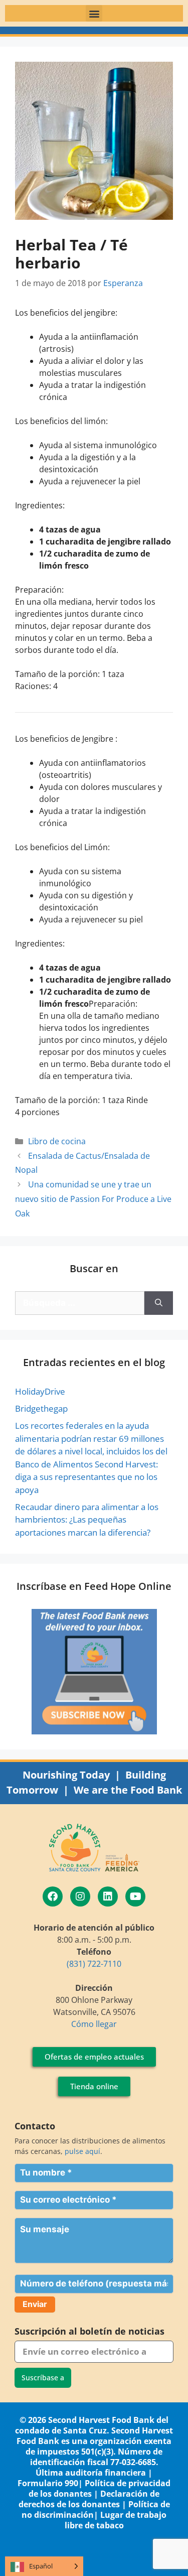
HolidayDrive (40, 1391)
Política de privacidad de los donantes (100, 2488)
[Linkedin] (108, 1896)
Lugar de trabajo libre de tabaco (116, 2520)
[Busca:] (80, 1303)
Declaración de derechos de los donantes (89, 2499)
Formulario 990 (48, 2483)
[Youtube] (135, 1896)
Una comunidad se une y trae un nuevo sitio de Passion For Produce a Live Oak (93, 1199)
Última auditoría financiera (91, 2473)
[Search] (159, 1303)
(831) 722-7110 (94, 1964)
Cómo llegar (94, 2024)
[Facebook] (53, 1896)
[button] (94, 13)
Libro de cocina (57, 1141)
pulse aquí (82, 2151)
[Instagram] (80, 1896)
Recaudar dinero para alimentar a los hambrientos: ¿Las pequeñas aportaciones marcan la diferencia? (87, 1520)
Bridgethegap (41, 1408)
